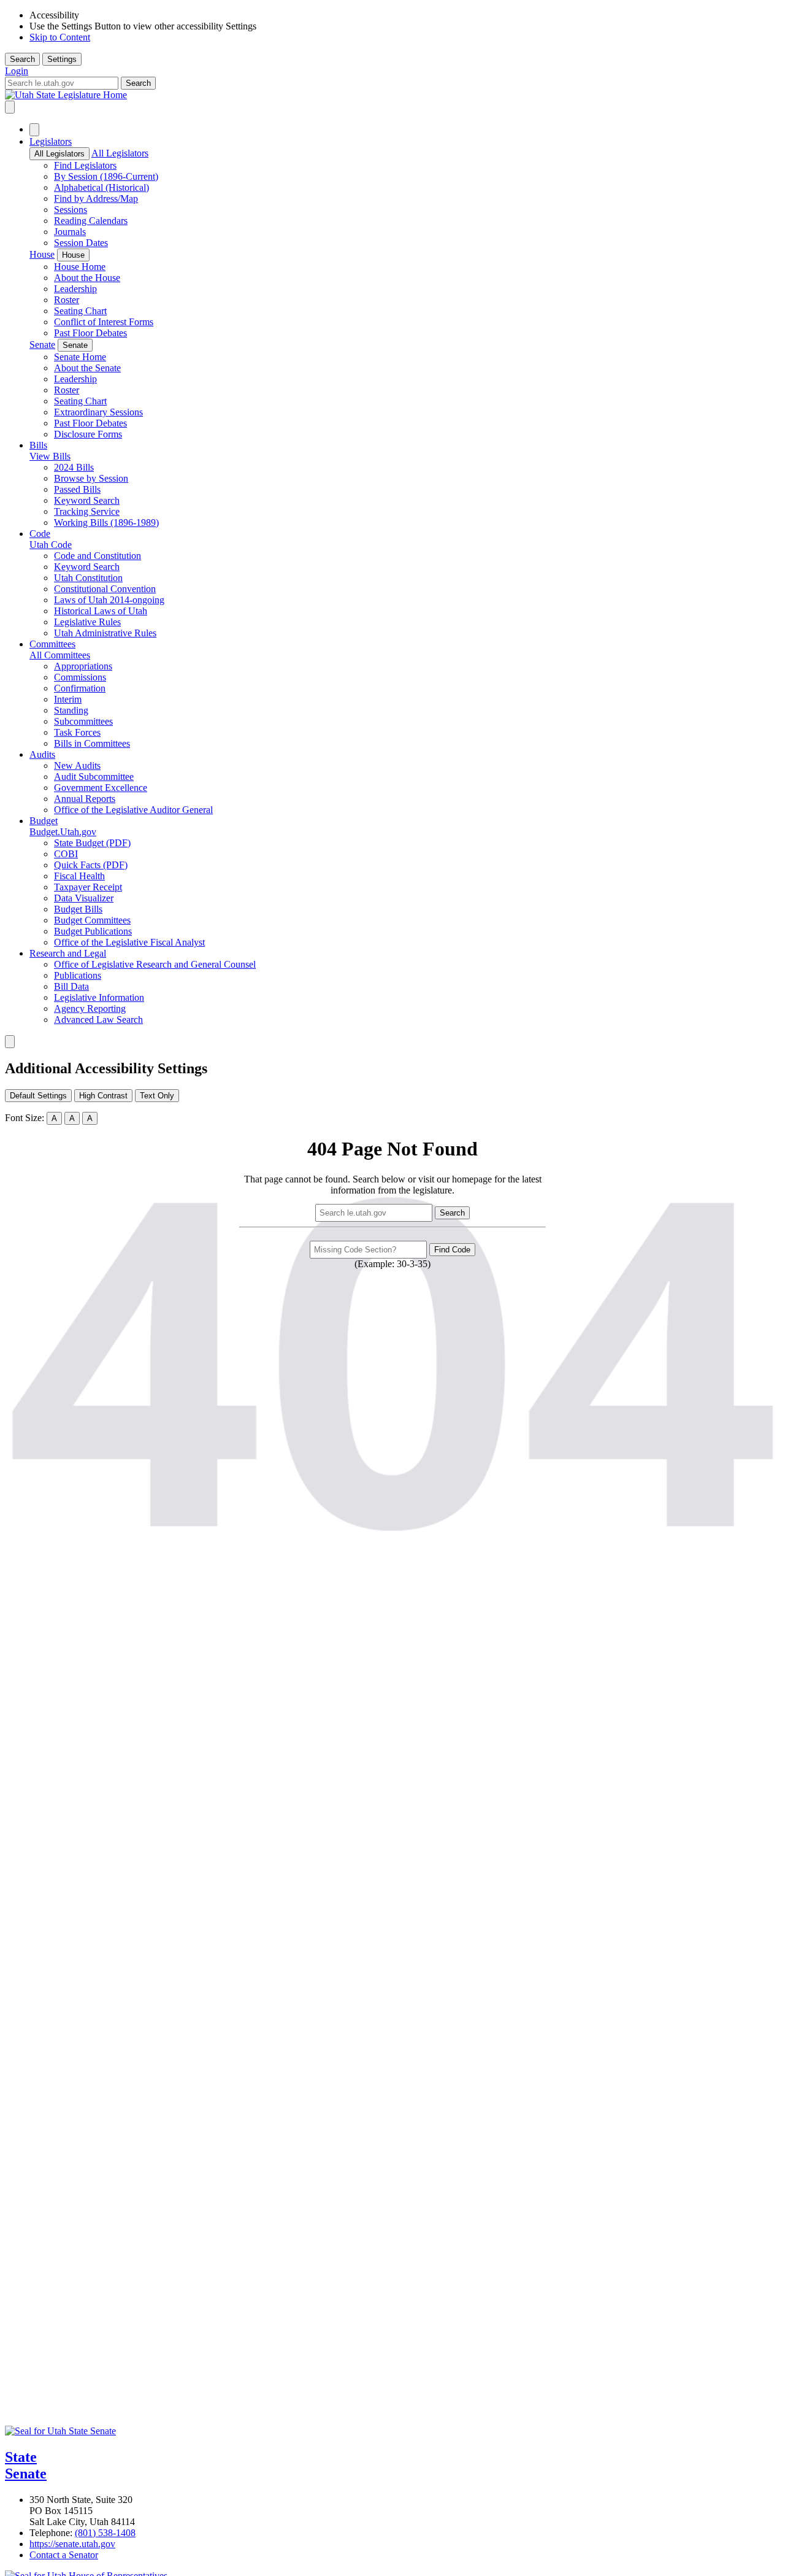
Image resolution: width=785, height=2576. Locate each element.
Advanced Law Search (98, 1020)
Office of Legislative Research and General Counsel (155, 964)
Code (40, 534)
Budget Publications (93, 931)
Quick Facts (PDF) (91, 865)
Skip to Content (60, 37)
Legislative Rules (87, 622)
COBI (66, 854)
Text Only (157, 1096)
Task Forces (77, 732)
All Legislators (59, 154)
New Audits (77, 765)
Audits (42, 754)
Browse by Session (91, 478)
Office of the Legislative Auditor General (133, 810)
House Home (80, 267)
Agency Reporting (90, 1008)
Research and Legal (68, 953)
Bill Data (71, 986)
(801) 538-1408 (105, 2533)
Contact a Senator (64, 2555)
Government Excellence (101, 788)
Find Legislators (85, 165)
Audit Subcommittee (94, 777)
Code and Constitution (98, 556)
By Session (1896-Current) (106, 176)
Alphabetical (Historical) (101, 187)
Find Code (452, 1250)
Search (22, 59)
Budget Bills (78, 909)
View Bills (50, 456)
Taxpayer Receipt (88, 887)
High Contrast (103, 1096)
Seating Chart (80, 311)
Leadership (75, 289)
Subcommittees (83, 721)
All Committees (60, 655)
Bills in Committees (92, 743)
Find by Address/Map (96, 199)
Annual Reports (85, 799)
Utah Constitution (88, 578)
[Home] (392, 95)
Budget (44, 821)
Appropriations (83, 666)
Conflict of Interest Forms (104, 322)
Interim (68, 699)
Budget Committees (92, 920)
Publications (78, 975)
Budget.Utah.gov (63, 832)
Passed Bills (77, 489)
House (42, 254)
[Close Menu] (34, 130)
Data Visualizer (84, 898)
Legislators (51, 141)
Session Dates (81, 243)
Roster (67, 300)
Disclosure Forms (88, 434)
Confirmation (80, 688)
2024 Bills (74, 467)
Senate (42, 345)
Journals (70, 232)
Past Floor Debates (90, 333)
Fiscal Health (79, 876)
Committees (52, 644)
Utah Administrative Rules (105, 633)
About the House (87, 278)
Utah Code (51, 545)
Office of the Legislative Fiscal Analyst (129, 942)
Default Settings (38, 1096)
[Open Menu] (10, 107)
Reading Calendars (91, 221)
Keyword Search (87, 500)
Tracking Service (87, 511)
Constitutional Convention (105, 589)
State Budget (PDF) (92, 843)
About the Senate (87, 368)
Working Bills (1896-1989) (106, 523)
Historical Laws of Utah (101, 611)
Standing (71, 710)
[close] (10, 1042)
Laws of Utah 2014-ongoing (109, 600)
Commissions (80, 677)
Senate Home (80, 357)
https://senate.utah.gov (72, 2544)
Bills (38, 445)
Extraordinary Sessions (98, 412)
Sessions (71, 210)
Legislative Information (99, 997)
